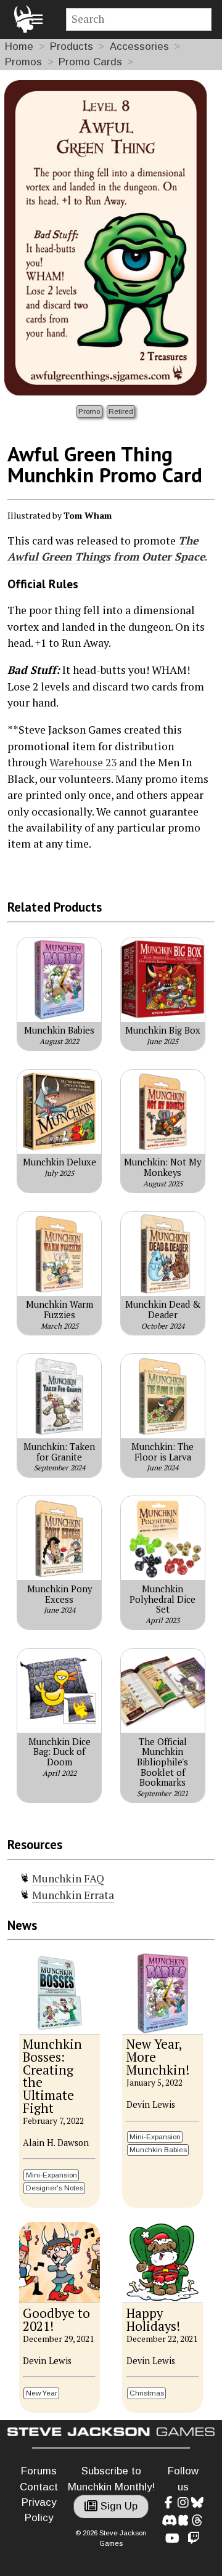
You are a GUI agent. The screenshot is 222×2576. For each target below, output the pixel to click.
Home (19, 47)
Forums (39, 2471)
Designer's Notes (55, 2188)
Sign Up (117, 2506)
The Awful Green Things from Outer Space (106, 549)
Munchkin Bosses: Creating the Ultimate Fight (52, 2076)
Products (72, 47)
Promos (23, 62)
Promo (89, 411)
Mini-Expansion (51, 2175)
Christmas (147, 2393)
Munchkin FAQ (68, 1878)
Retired (121, 411)
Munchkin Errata (73, 1895)
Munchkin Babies (158, 2149)
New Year (42, 2393)
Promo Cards (90, 62)
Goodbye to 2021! (56, 2320)
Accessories (139, 47)
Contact (39, 2487)
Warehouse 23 (83, 762)
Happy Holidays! (153, 2320)
